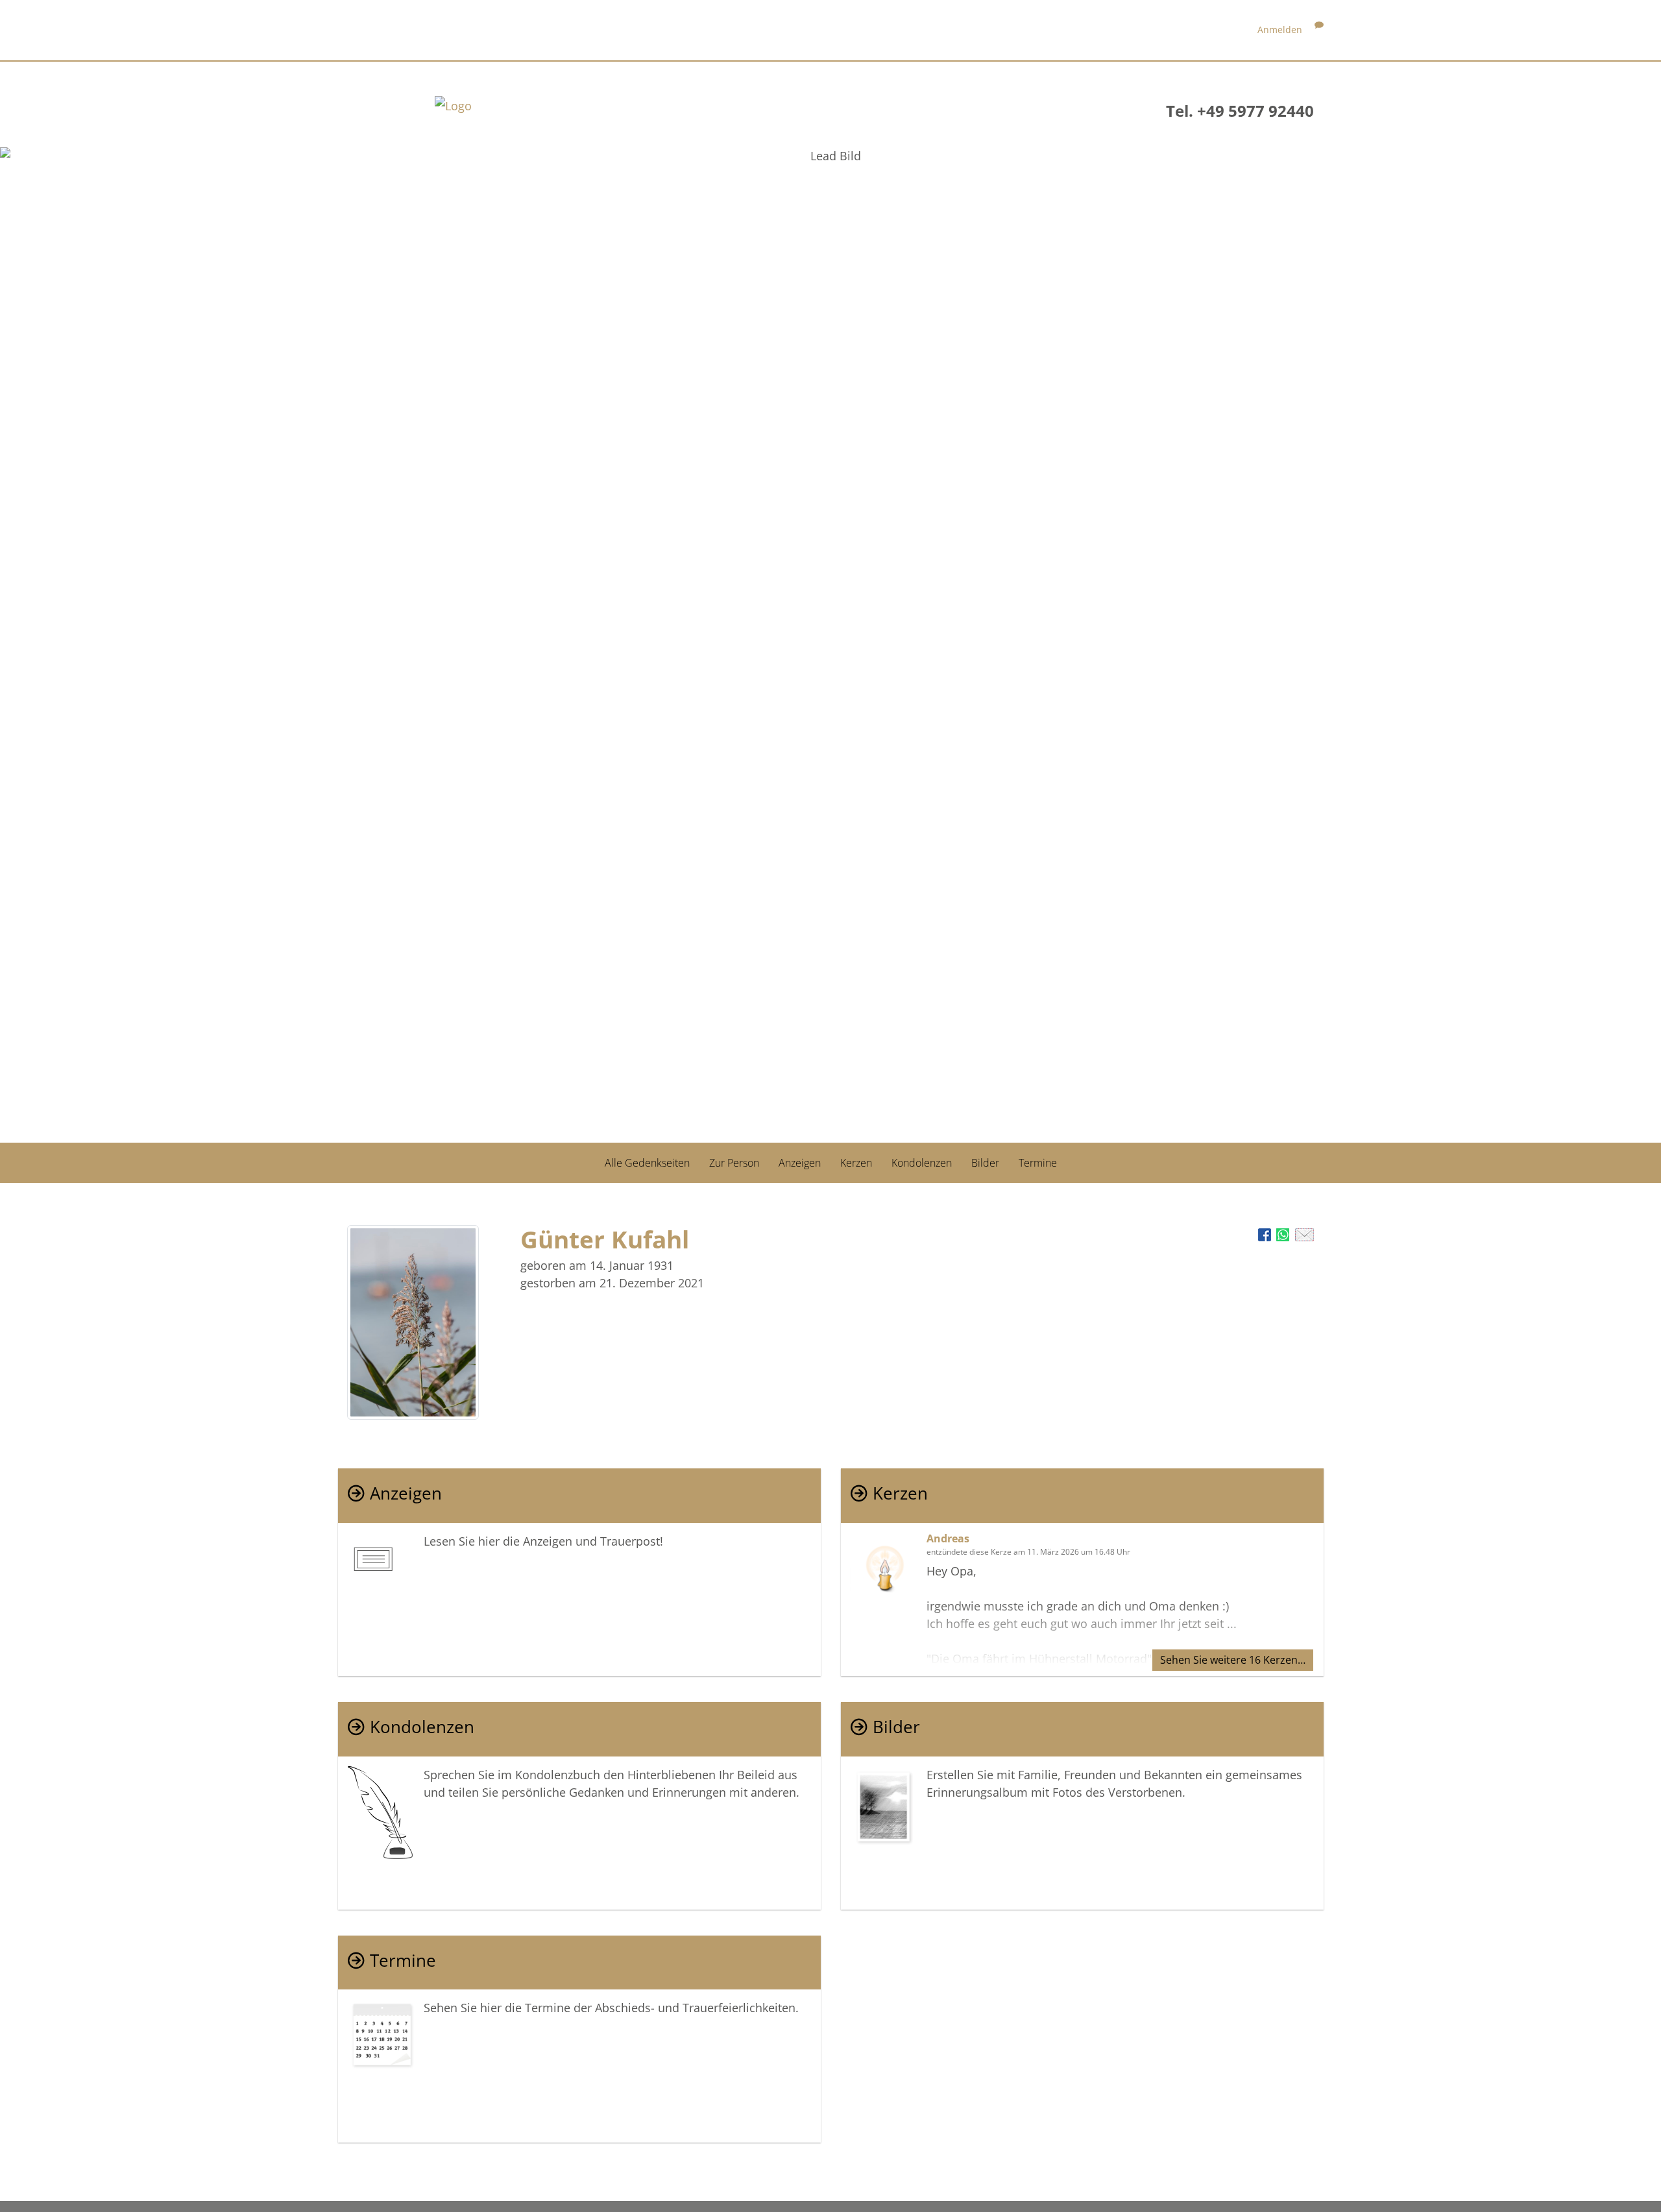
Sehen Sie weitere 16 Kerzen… (1233, 1660)
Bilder (985, 1163)
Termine (1038, 1163)
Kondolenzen (922, 1163)
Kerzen (856, 1163)
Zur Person (734, 1163)
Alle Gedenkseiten (647, 1163)
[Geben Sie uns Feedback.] (1319, 30)
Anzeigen (800, 1163)
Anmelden (1280, 30)
